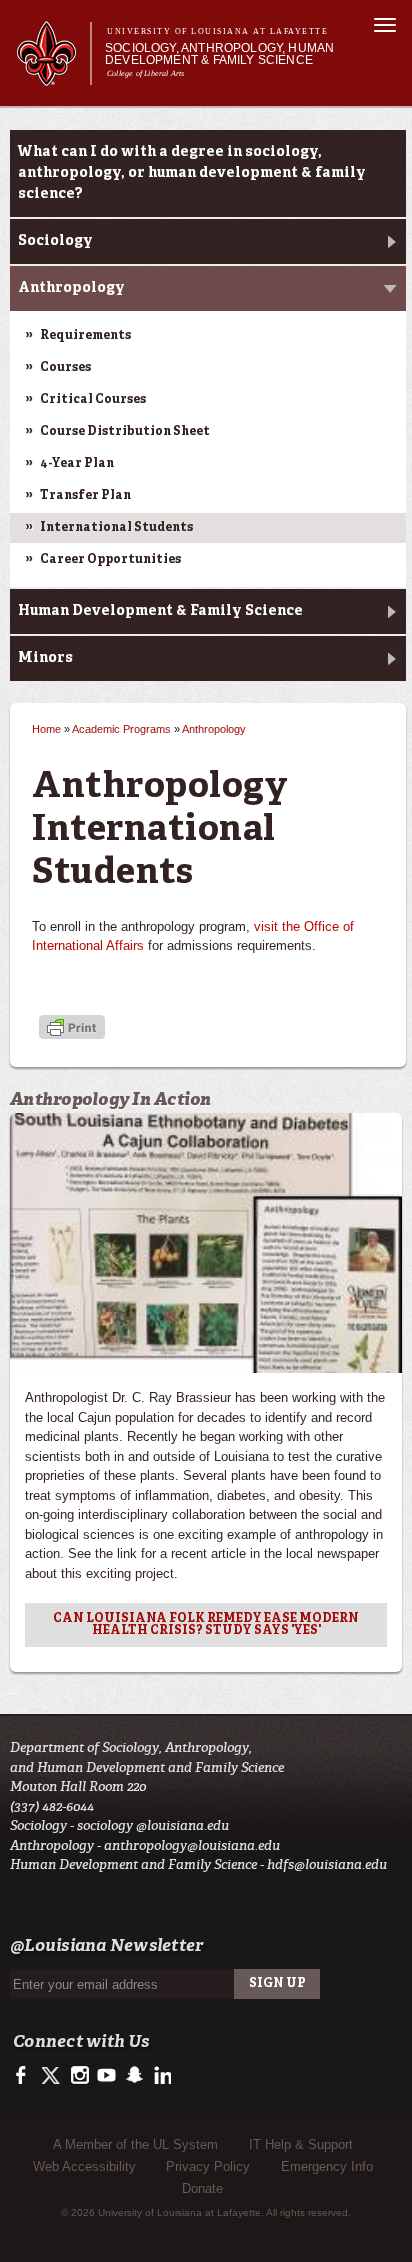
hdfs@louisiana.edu (327, 1864)
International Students (116, 528)
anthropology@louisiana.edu (192, 1845)
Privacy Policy (208, 2166)
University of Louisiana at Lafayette (217, 31)
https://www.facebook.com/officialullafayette (25, 2076)
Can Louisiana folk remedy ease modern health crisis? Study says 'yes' (206, 1625)
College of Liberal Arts (146, 73)
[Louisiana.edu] (53, 76)
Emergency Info (327, 2166)
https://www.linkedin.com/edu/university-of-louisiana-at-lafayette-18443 (160, 2076)
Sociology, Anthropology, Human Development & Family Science (219, 54)
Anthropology (71, 288)
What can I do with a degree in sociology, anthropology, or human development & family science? (192, 173)
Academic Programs (121, 729)
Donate (202, 2188)
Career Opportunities (110, 560)
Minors (45, 658)
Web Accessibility (84, 2166)
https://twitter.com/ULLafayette (52, 2076)
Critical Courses (93, 400)
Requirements (85, 336)
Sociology (55, 241)
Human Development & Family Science (160, 611)
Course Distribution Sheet (125, 432)
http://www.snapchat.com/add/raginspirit (133, 2076)
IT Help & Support (301, 2144)
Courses (65, 368)
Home (46, 729)
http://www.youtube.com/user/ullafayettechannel (106, 2076)
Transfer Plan (85, 496)
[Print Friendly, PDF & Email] (72, 1029)
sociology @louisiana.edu (153, 1825)
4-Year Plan (77, 464)
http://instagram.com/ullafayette (79, 2076)
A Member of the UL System (135, 2144)
